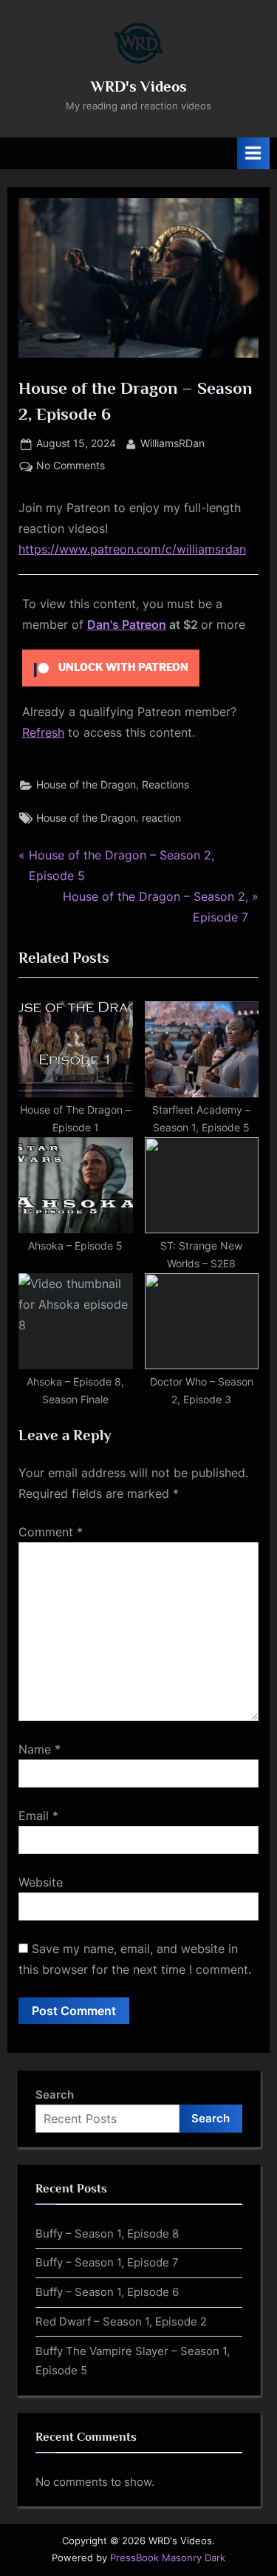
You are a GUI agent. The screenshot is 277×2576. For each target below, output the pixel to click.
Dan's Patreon (127, 624)
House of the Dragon (86, 785)
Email (38, 1816)
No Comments (71, 467)
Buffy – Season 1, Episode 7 (107, 2262)
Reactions (165, 785)
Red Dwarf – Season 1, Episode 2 (121, 2321)
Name (40, 1749)
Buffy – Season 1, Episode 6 (107, 2292)
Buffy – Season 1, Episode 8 (107, 2233)
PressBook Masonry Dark (168, 2558)
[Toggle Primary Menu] (253, 153)
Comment (51, 1532)
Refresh (43, 732)
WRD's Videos (139, 86)
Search (55, 2095)
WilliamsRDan (172, 443)
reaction (161, 818)
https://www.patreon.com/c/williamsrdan (132, 549)
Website (41, 1882)
